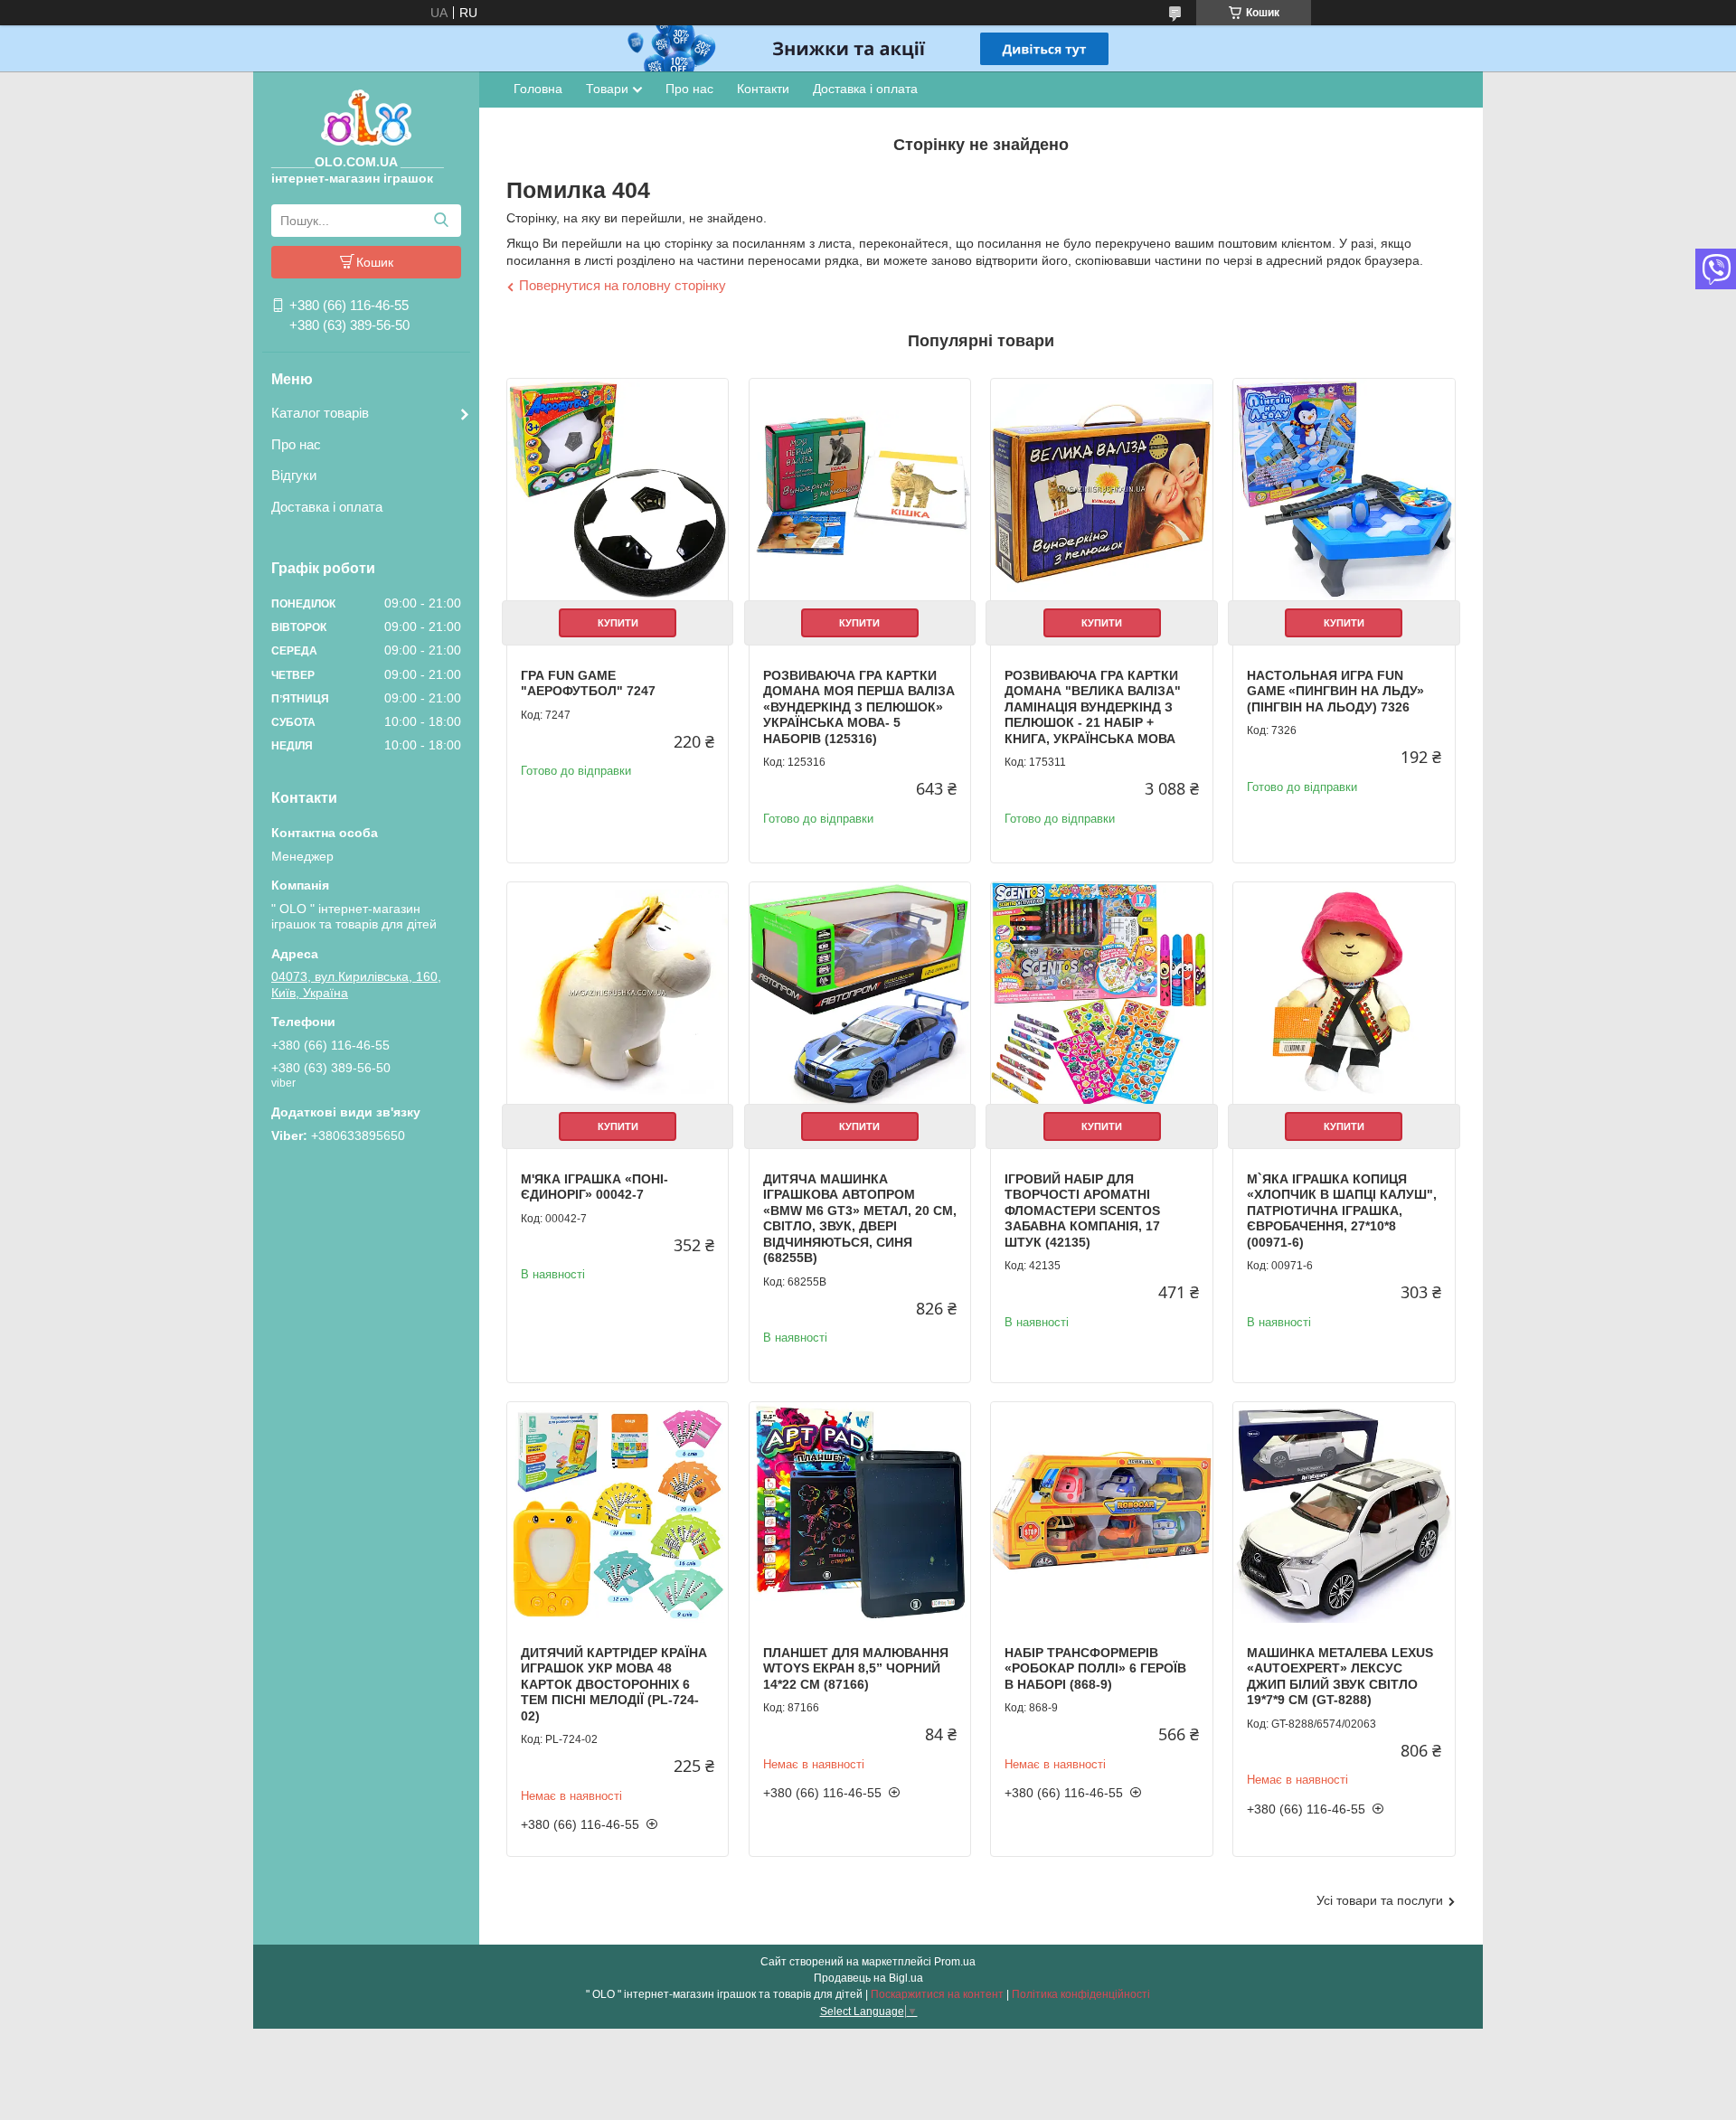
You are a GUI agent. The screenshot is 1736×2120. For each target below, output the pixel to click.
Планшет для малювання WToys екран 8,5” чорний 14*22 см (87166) (856, 1668)
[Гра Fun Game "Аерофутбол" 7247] (618, 489)
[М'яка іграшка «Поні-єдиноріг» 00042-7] (618, 993)
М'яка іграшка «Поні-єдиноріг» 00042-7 (594, 1187)
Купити (618, 623)
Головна (538, 89)
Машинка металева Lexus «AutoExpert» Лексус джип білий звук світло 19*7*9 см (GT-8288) (1340, 1677)
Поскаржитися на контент (937, 1994)
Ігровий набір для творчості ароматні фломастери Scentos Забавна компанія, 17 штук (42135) (1082, 1211)
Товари (607, 89)
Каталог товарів (320, 413)
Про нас (296, 444)
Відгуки (294, 475)
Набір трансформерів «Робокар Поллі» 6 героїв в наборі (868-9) (1095, 1668)
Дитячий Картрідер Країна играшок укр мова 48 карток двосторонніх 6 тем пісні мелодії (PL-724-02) (614, 1684)
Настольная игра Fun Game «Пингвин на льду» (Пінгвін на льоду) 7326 (1335, 691)
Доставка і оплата (327, 507)
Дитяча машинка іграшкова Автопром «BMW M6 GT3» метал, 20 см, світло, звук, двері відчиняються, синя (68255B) (860, 1219)
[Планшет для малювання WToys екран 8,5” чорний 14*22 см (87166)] (860, 1512)
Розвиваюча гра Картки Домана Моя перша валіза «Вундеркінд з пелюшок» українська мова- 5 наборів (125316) (859, 707)
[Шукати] (441, 221)
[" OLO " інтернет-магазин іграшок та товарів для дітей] (366, 117)
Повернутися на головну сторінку (623, 285)
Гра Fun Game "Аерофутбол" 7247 (588, 683)
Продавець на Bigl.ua (868, 1978)
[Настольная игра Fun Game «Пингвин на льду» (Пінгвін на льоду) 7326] (1344, 489)
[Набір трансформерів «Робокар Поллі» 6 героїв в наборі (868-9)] (1101, 1512)
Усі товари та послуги (1380, 1900)
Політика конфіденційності (1081, 1994)
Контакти (763, 89)
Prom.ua (955, 1962)
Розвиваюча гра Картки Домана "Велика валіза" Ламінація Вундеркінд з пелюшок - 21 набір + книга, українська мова (1093, 707)
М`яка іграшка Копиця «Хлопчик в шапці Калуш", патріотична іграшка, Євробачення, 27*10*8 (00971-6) (1342, 1211)
